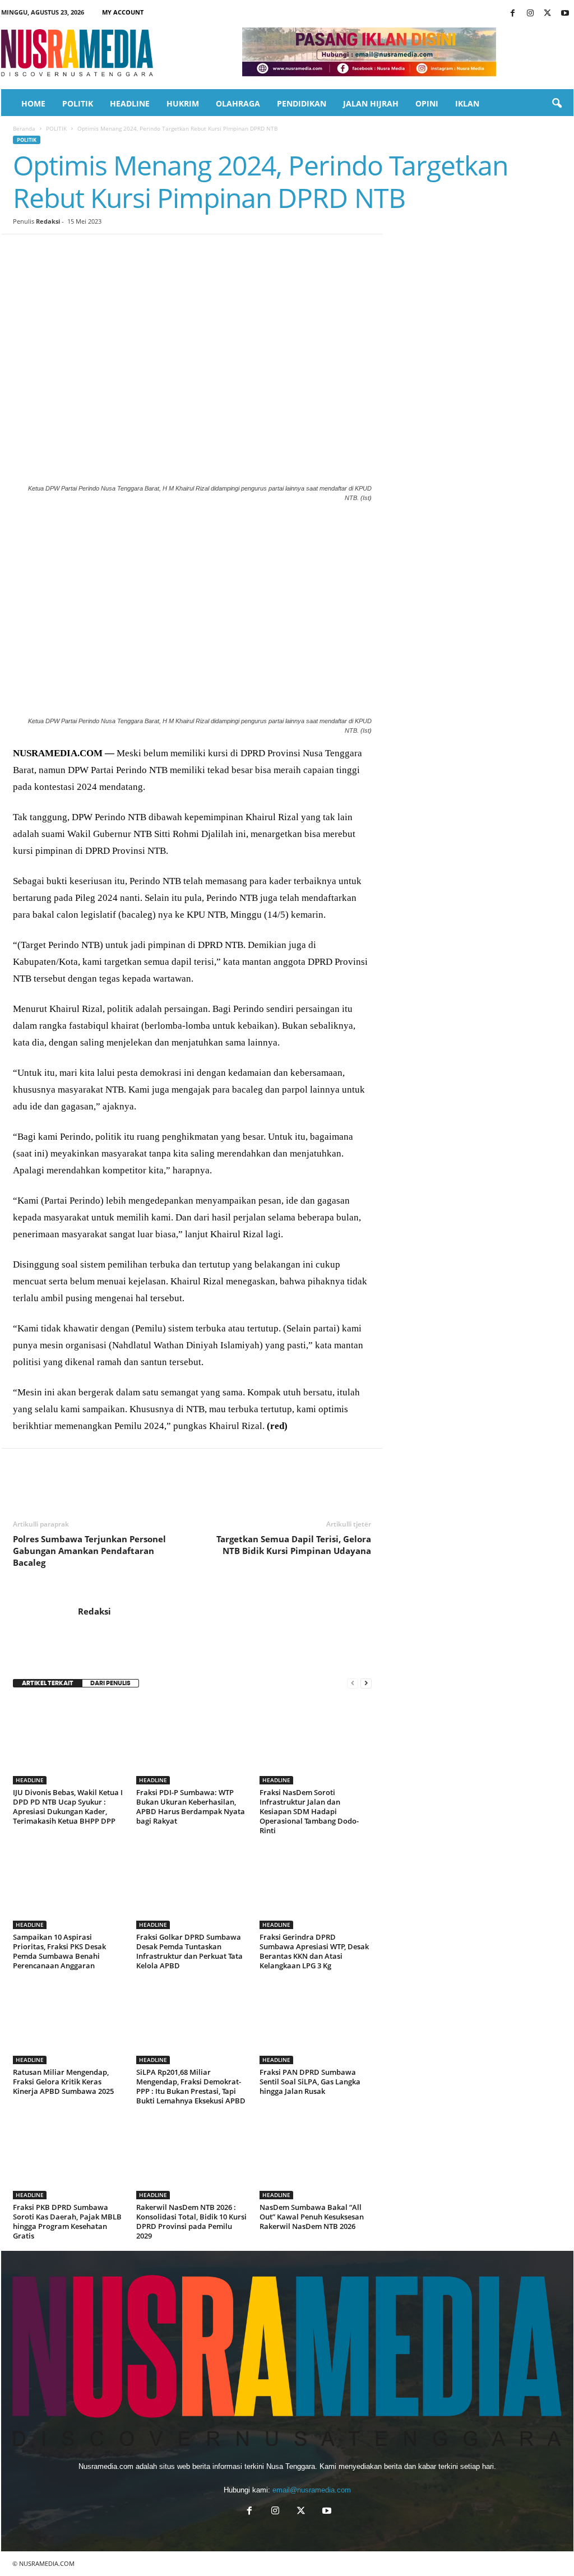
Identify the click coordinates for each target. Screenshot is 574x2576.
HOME (33, 103)
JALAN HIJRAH (371, 103)
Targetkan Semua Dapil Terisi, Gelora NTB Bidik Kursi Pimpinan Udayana (294, 1545)
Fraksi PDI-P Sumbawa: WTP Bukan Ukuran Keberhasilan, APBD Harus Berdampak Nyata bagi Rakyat (191, 1807)
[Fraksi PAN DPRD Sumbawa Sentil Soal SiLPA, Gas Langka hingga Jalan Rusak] (316, 2022)
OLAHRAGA (238, 103)
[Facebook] (513, 14)
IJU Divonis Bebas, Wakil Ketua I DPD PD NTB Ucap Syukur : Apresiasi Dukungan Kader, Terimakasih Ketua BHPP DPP (68, 1807)
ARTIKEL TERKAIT (48, 1683)
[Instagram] (530, 14)
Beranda (24, 128)
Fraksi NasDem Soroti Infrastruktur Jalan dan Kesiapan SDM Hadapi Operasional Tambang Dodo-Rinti (309, 1811)
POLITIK (78, 103)
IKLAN (467, 103)
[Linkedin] (127, 251)
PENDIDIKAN (302, 103)
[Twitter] (548, 14)
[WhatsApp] (101, 251)
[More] (231, 251)
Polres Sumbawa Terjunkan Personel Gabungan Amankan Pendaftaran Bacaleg (89, 1551)
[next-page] (366, 1683)
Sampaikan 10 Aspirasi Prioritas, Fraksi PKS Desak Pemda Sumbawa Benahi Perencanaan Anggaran (59, 1951)
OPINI (427, 103)
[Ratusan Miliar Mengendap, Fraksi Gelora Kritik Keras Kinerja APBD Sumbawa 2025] (69, 2022)
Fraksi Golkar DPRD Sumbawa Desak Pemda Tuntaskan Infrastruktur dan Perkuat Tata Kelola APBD (189, 1951)
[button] (557, 104)
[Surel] (179, 251)
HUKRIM (183, 103)
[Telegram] (153, 251)
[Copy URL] (205, 251)
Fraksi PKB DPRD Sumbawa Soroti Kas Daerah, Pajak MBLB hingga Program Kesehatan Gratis (67, 2221)
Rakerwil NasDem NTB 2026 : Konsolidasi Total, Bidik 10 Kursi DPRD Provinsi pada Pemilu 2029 (191, 2221)
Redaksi (48, 221)
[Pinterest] (76, 251)
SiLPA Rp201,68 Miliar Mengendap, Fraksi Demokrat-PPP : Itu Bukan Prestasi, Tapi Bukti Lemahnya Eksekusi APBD (191, 2086)
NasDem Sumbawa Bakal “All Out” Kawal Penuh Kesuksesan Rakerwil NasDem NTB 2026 (312, 2217)
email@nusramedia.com (312, 2490)
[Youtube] (565, 14)
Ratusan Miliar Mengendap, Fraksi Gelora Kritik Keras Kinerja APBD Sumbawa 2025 (63, 2082)
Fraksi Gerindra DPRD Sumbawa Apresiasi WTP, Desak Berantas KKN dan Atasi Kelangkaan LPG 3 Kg (314, 1951)
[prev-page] (353, 1683)
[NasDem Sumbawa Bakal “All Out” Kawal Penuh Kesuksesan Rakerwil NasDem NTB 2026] (316, 2157)
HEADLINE (130, 103)
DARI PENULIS (110, 1683)
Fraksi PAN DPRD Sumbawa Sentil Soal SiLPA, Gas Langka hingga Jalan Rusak (310, 2082)
